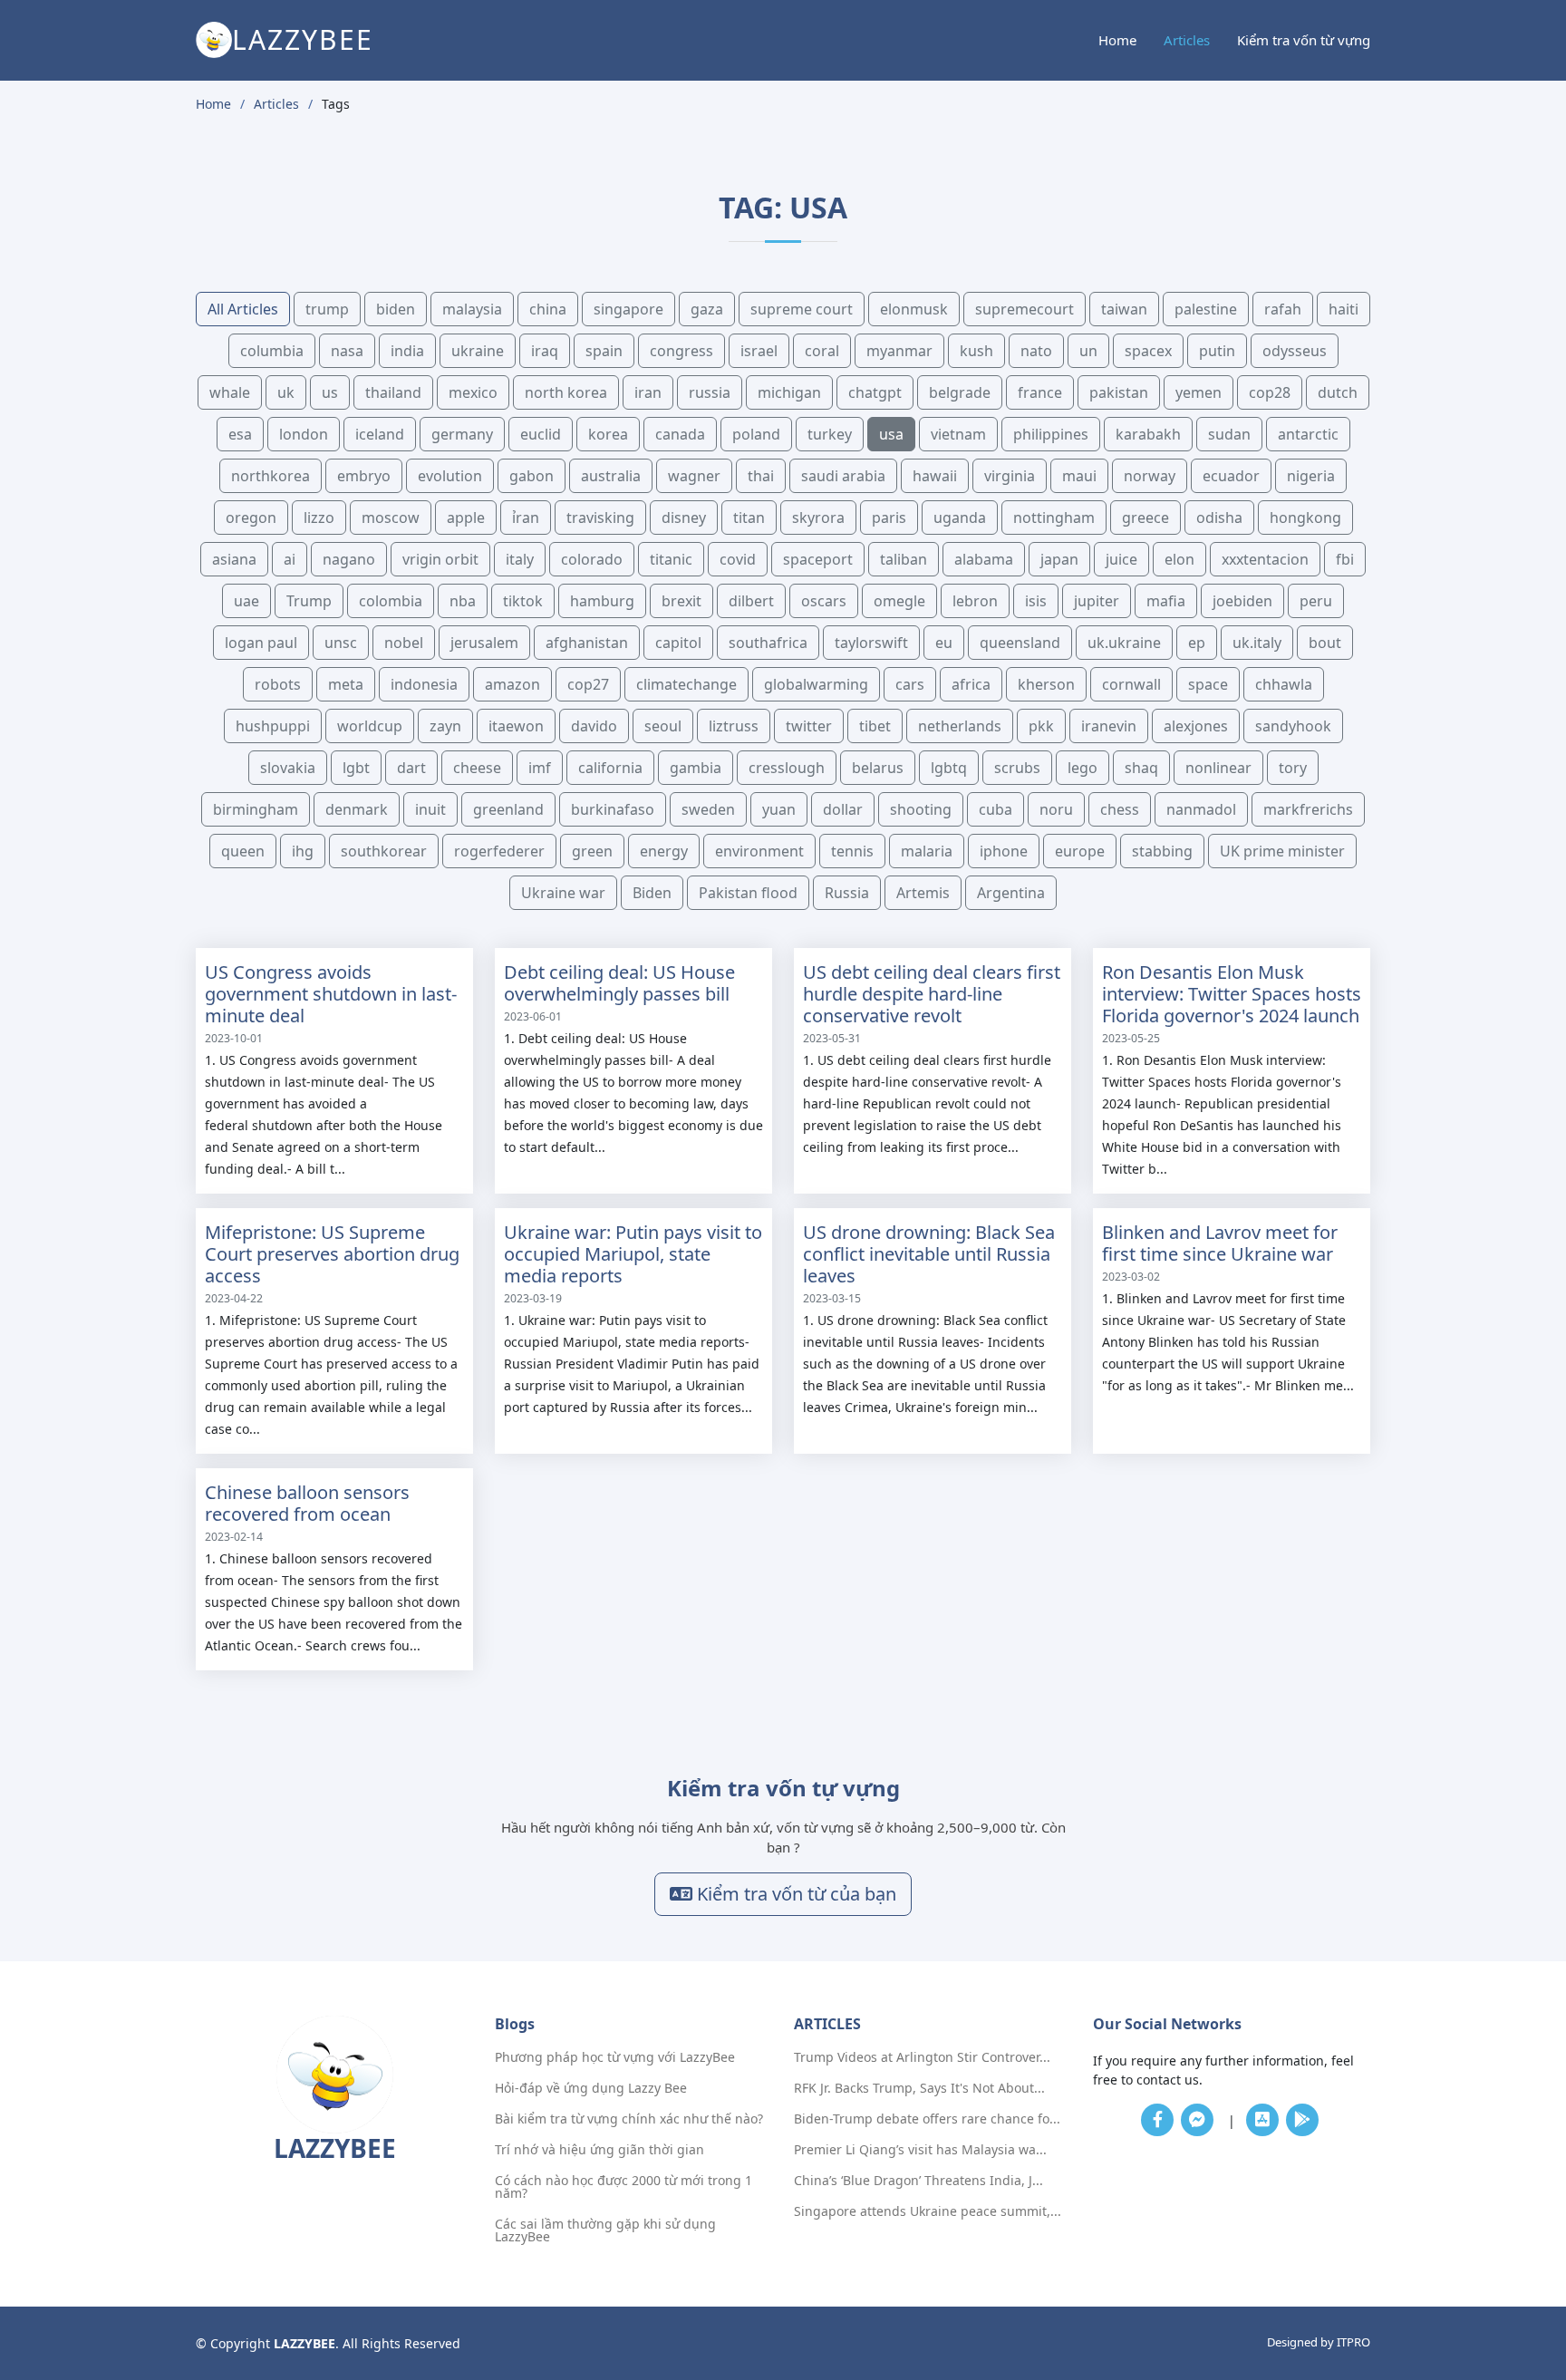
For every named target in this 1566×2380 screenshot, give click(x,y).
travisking (600, 518)
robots (278, 684)
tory (1293, 768)
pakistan (1119, 392)
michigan (789, 392)
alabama (984, 559)
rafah (1283, 309)
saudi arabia (843, 476)
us (330, 392)
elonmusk (914, 309)
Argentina (1011, 893)
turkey (830, 434)
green (592, 851)
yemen (1199, 392)
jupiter (1097, 601)
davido (594, 726)
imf (540, 768)
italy (520, 559)
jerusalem (484, 643)
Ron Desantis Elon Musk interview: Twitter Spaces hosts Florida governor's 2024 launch (1232, 994)
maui (1079, 476)
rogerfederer (499, 851)
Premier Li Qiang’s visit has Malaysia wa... (920, 2150)
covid (738, 559)
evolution (450, 476)
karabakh (1148, 434)
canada (680, 434)
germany (462, 434)
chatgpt (875, 392)
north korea (566, 392)
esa (240, 434)
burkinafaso (613, 809)
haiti (1344, 309)
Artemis (923, 893)
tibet (875, 726)
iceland (380, 434)
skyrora (818, 518)
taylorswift (871, 643)
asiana (234, 559)
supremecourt (1025, 309)
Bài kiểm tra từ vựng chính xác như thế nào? (629, 2119)
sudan (1229, 434)
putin (1217, 351)
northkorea (271, 476)
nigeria (1311, 476)
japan (1059, 559)
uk (286, 392)
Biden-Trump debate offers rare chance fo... (927, 2119)
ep (1197, 643)
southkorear (384, 851)
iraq (545, 351)
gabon (532, 476)
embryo (364, 476)
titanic (671, 559)
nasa (347, 351)
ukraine (478, 351)
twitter (809, 726)
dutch (1338, 392)
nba (463, 601)
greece (1145, 518)
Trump (309, 601)
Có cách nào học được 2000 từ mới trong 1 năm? (623, 2187)
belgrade (960, 392)
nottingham (1054, 518)
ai (290, 559)
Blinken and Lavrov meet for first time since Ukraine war (1220, 1243)
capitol (678, 643)
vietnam (958, 434)
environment (759, 851)
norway (1150, 476)
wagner (694, 476)
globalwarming (816, 684)
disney (684, 518)
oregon (251, 518)
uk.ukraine (1124, 643)
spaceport (818, 559)
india (407, 351)
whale (230, 392)
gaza (707, 309)
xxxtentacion (1265, 559)
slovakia (288, 768)
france (1040, 392)
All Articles (243, 309)
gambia (696, 768)
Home (1117, 40)
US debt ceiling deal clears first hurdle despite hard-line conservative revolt (932, 994)
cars (910, 684)
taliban (904, 559)
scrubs (1017, 768)
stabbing (1162, 851)
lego (1083, 768)
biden (396, 309)
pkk (1041, 726)
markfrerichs (1308, 809)
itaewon (516, 726)
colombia (391, 601)
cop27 (588, 684)
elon (1179, 559)
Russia (847, 893)
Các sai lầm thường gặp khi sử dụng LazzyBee (605, 2230)
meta (346, 684)
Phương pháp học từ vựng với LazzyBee (615, 2057)
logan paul (261, 643)
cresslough (787, 768)
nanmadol (1201, 809)
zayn (445, 726)
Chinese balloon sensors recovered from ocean (307, 1503)
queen (243, 851)
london (304, 434)
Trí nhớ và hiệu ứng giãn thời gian (599, 2150)
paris (889, 518)
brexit (681, 601)
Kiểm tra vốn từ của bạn (794, 1894)
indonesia (424, 684)
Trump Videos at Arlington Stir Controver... (922, 2057)
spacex (1148, 351)
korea (608, 434)
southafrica (768, 643)
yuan (779, 809)
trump (327, 309)
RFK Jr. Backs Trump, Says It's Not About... (919, 2088)
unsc (341, 643)
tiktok (523, 601)
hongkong (1305, 518)
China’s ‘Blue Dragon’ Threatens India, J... (918, 2181)
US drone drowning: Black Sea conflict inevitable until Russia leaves (929, 1254)
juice (1121, 559)
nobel (404, 643)
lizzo (319, 518)
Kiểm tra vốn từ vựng (1304, 40)
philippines (1051, 434)
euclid (541, 434)
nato (1036, 351)
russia (710, 392)
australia (611, 476)
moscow (391, 518)
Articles (1187, 40)
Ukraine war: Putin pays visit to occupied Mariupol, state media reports (633, 1254)
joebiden (1242, 601)
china (548, 309)
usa (891, 434)
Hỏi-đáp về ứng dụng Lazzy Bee (591, 2088)
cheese (477, 768)
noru (1056, 809)
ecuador (1231, 476)
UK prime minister (1282, 851)
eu (944, 643)
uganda (960, 518)
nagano (349, 559)
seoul (663, 726)
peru (1316, 601)
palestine (1206, 309)
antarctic (1308, 434)
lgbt (356, 768)
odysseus (1295, 351)
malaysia (472, 309)
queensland (1020, 643)
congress (681, 351)
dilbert (751, 601)
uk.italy (1257, 643)
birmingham (256, 809)
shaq (1141, 768)
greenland (508, 809)
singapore (628, 309)
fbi (1345, 559)
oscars (824, 601)
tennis (852, 851)
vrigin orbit (440, 559)
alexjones (1196, 726)
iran (648, 392)
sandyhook (1293, 726)
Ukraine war (563, 893)
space (1208, 684)
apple (466, 518)
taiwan (1124, 309)
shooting (921, 809)
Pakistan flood (748, 893)
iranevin (1109, 726)
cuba (996, 809)
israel (759, 351)
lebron (975, 601)
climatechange (686, 684)
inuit (430, 809)
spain (604, 351)
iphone (1004, 851)
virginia (1010, 476)
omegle (899, 601)
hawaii (935, 476)
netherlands (960, 726)
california (610, 768)
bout (1325, 643)
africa (971, 684)
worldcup (370, 726)
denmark (357, 809)
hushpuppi (273, 726)
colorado (592, 559)
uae (246, 601)
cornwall (1131, 684)
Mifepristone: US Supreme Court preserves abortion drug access (332, 1254)
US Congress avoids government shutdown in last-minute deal (331, 994)
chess (1120, 809)
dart (411, 768)
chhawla (1284, 684)
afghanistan (587, 643)
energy (664, 851)
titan (749, 518)
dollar (843, 809)
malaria (927, 851)
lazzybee (303, 39)
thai (761, 476)
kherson (1046, 684)
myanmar (899, 351)
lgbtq (949, 768)
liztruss (734, 726)
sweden (708, 809)
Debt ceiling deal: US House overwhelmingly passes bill (619, 983)
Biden (652, 893)
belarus (878, 768)
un (1088, 351)
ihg (303, 851)
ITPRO (1353, 2342)
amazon (512, 684)
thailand (393, 392)
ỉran (526, 518)
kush (976, 351)
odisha (1219, 518)
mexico (473, 392)
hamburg (602, 601)
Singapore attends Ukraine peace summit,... (928, 2211)
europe (1080, 851)
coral (822, 351)
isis (1036, 601)
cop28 (1270, 392)
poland (756, 434)
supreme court (802, 309)
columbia (272, 351)
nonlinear (1218, 768)
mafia (1166, 601)
